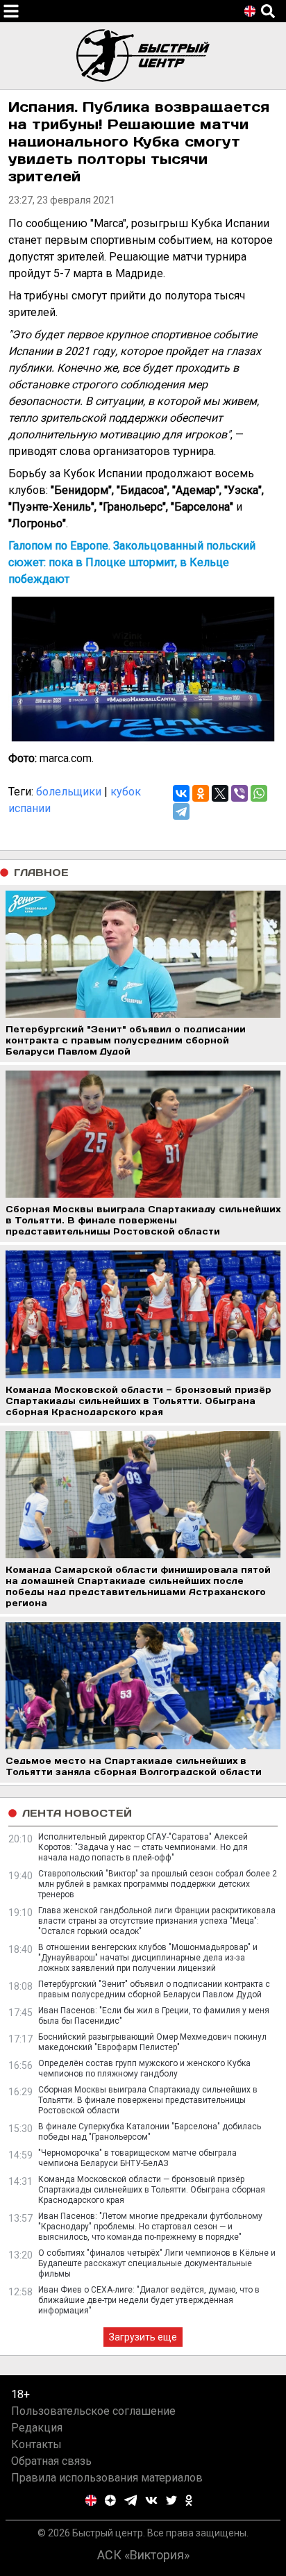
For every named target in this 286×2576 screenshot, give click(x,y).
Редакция (37, 2428)
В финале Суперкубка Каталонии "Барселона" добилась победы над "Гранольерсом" (150, 2132)
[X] (220, 793)
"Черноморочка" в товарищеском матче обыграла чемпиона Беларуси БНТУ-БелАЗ (137, 2158)
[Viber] (239, 793)
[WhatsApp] (259, 793)
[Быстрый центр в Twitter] (171, 2500)
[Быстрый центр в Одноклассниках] (189, 2500)
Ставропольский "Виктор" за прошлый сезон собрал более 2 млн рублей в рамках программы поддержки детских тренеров (158, 1884)
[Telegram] (181, 811)
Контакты (36, 2444)
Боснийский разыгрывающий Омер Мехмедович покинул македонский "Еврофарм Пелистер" (152, 2042)
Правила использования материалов (107, 2478)
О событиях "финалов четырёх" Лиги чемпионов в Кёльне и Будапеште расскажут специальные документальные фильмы (157, 2263)
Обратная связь (51, 2461)
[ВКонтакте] (181, 793)
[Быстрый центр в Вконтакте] (151, 2500)
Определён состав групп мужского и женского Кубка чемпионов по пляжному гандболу (144, 2069)
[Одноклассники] (201, 793)
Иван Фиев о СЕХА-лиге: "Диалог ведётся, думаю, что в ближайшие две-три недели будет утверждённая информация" (149, 2300)
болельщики (69, 792)
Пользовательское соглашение (93, 2411)
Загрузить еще (143, 2337)
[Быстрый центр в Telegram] (131, 2500)
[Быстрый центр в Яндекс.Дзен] (110, 2500)
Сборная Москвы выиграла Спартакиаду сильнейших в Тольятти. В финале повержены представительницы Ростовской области (148, 2100)
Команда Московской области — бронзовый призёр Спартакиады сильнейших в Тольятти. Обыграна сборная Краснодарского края (152, 2190)
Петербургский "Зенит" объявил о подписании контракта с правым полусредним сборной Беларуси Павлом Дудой (154, 1989)
